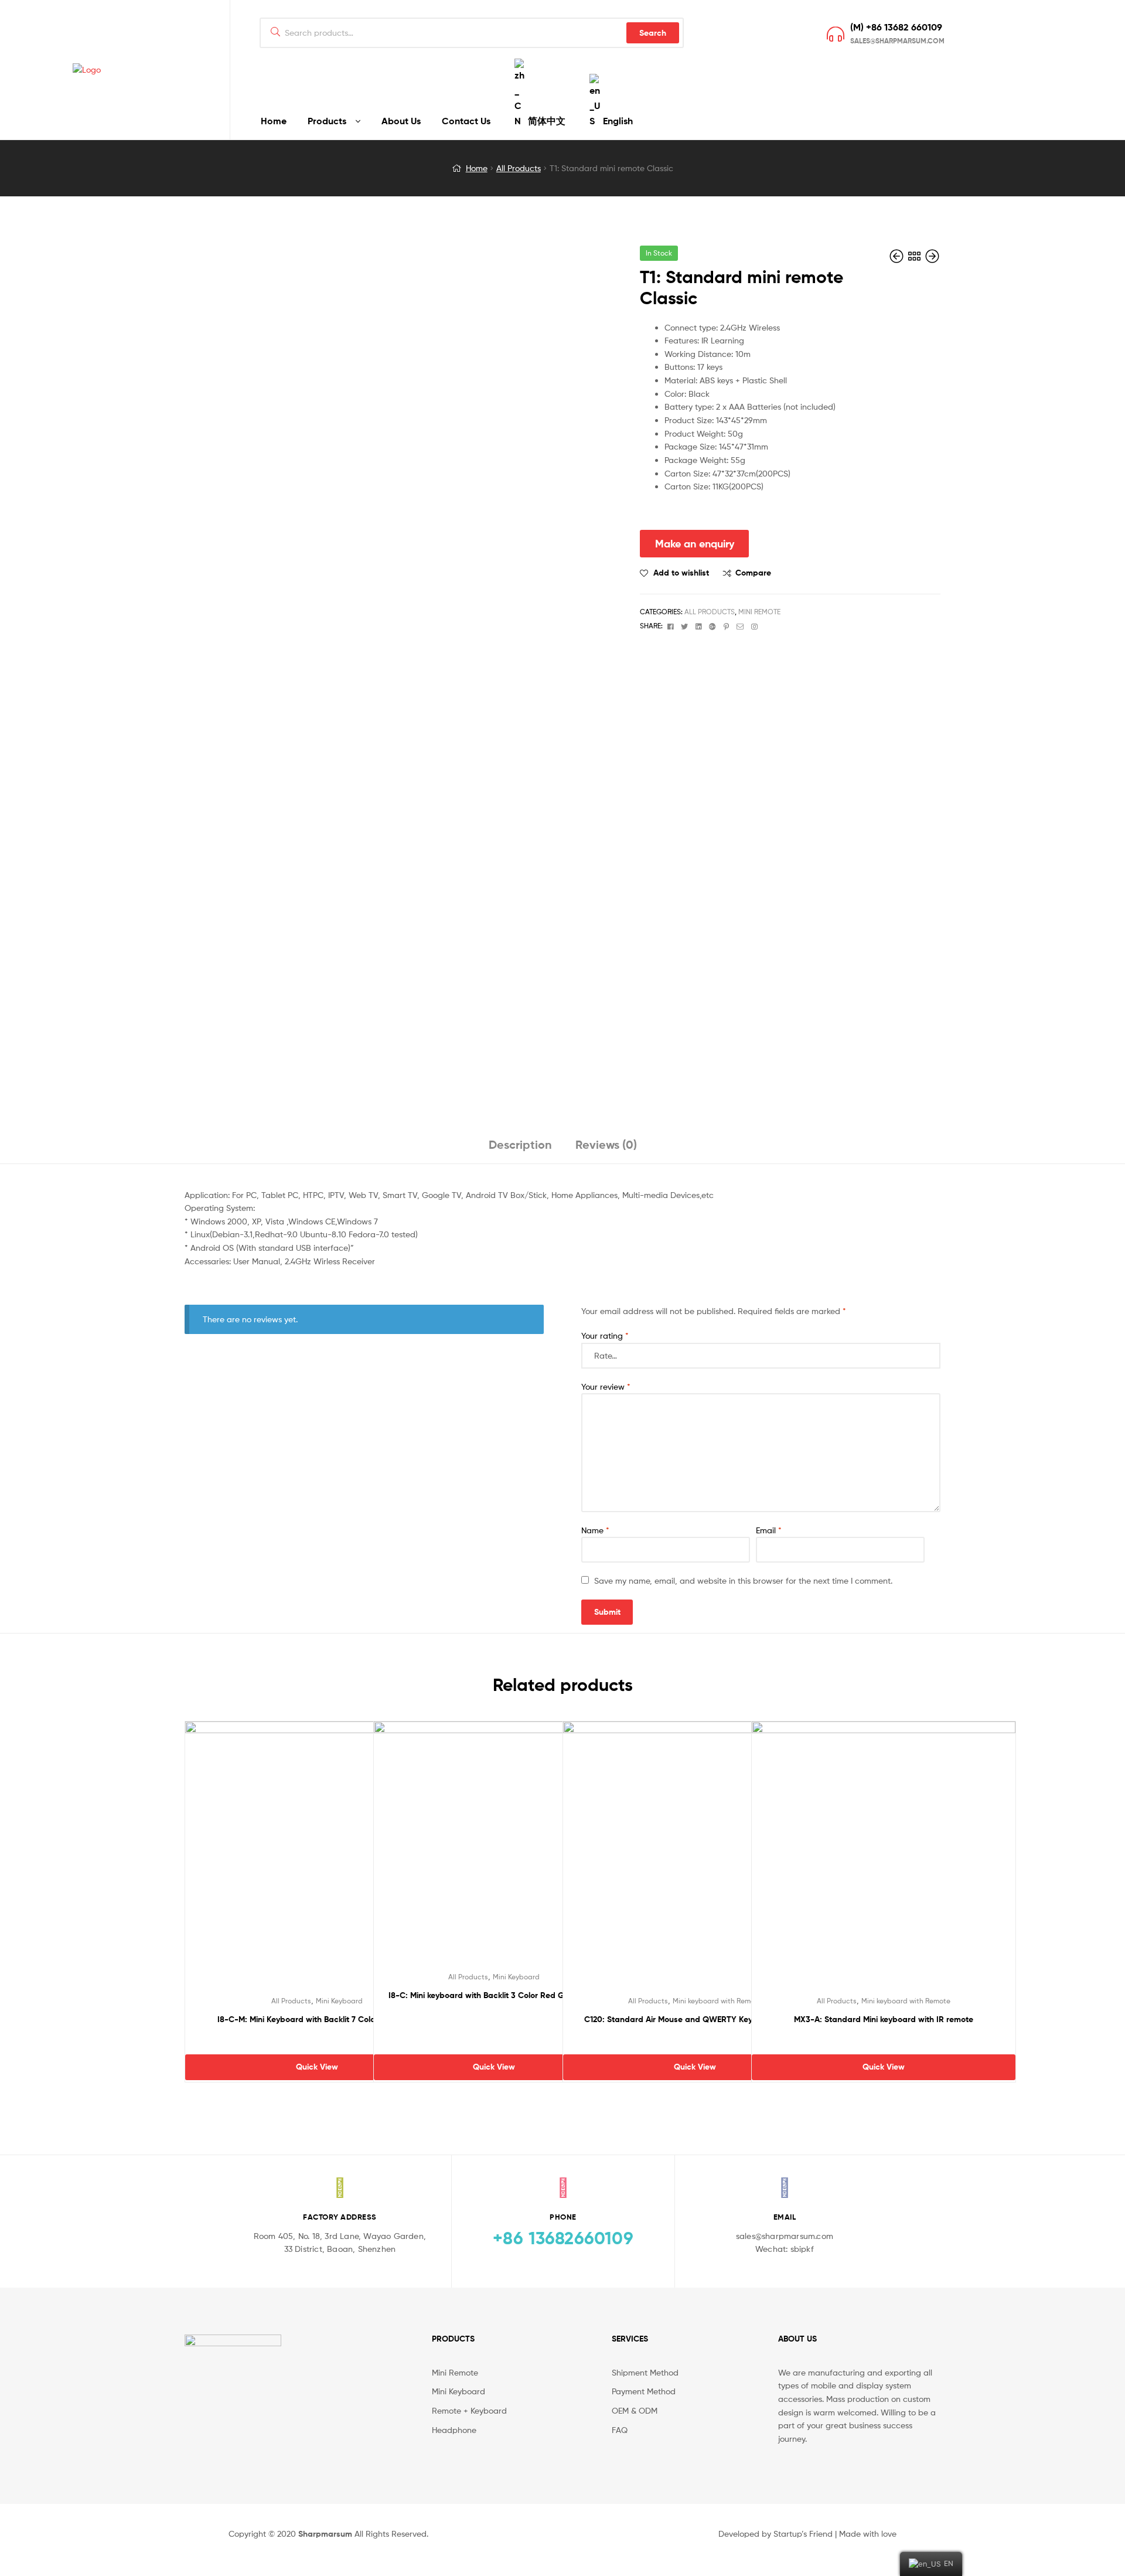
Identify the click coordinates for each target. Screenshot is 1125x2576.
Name (595, 1530)
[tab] (520, 1149)
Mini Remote (759, 612)
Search (653, 33)
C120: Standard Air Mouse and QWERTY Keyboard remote (695, 2019)
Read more (317, 2042)
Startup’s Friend (803, 2534)
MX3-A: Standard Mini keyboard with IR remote (884, 2019)
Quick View (346, 1866)
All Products (519, 168)
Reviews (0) (606, 1144)
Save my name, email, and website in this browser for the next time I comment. (743, 1580)
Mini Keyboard (339, 2001)
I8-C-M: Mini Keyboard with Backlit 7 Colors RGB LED (317, 2019)
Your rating (605, 1335)
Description (520, 1144)
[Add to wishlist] (288, 1866)
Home (477, 168)
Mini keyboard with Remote (717, 2001)
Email (769, 1530)
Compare (753, 573)
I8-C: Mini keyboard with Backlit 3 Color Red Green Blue (494, 1995)
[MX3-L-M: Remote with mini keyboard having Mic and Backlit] (898, 256)
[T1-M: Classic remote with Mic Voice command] (932, 256)
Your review (606, 1386)
